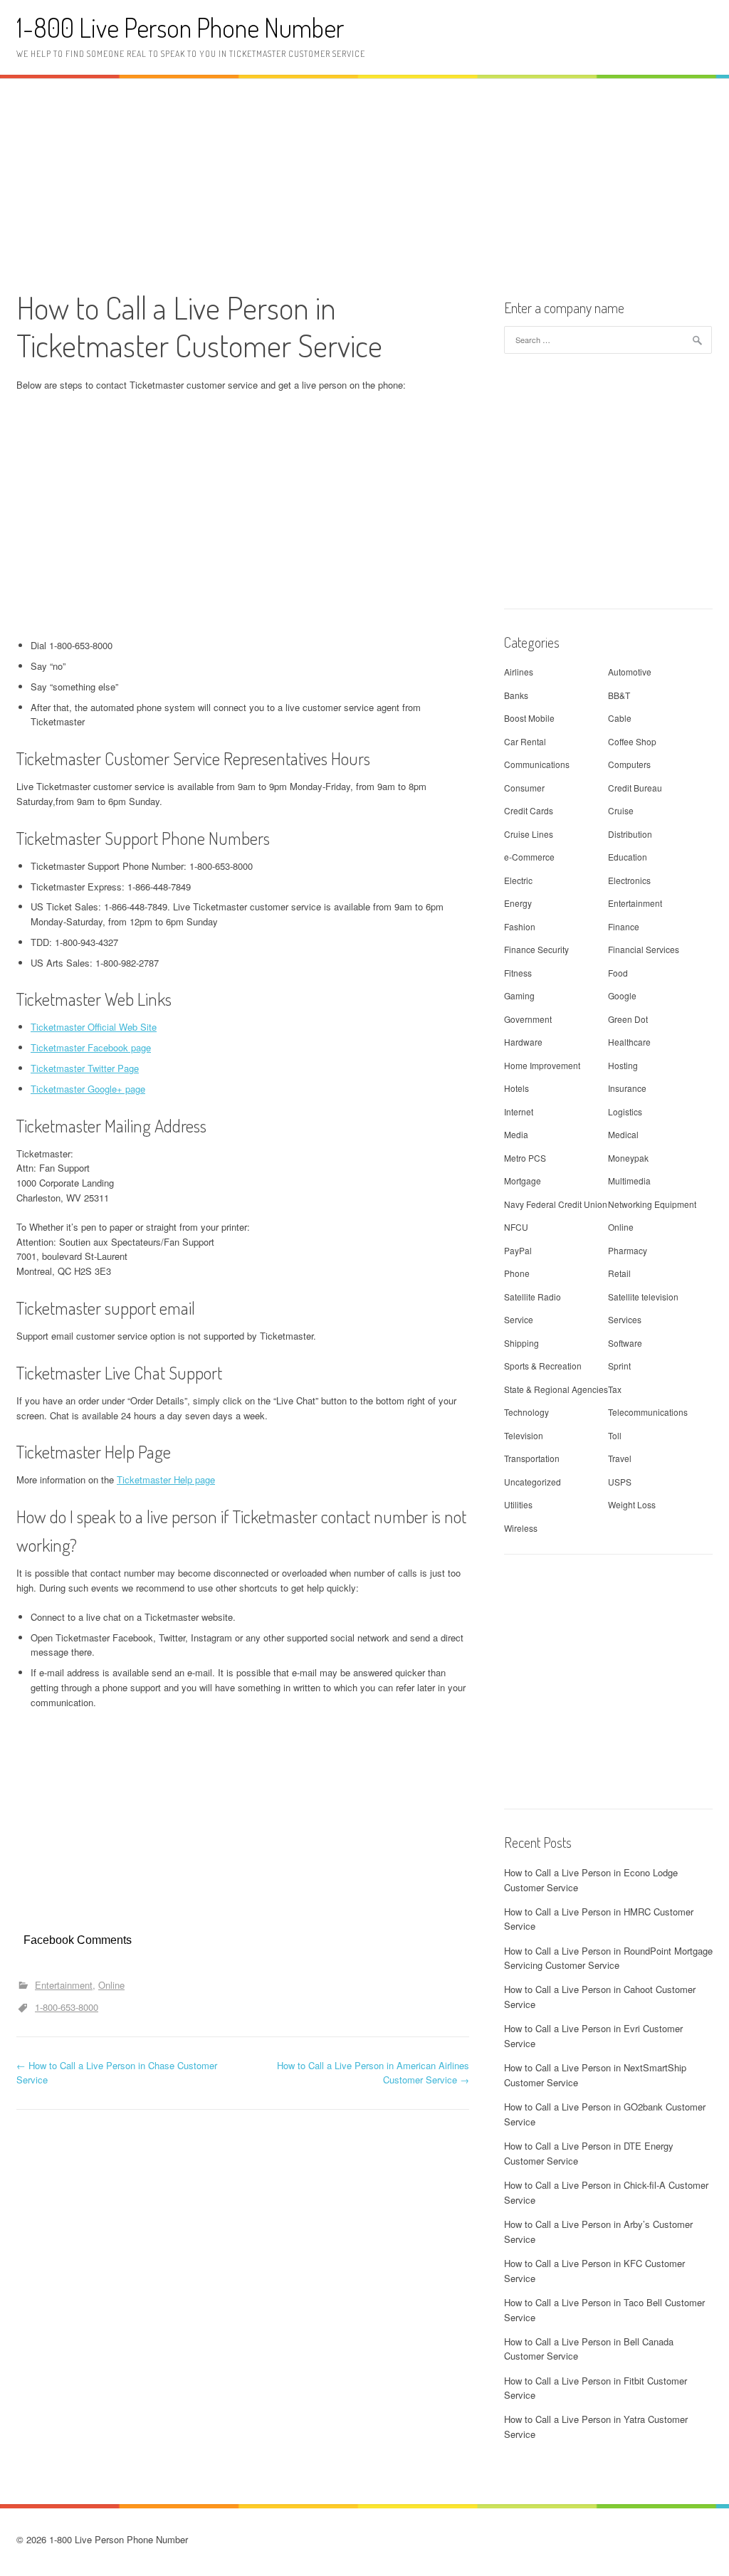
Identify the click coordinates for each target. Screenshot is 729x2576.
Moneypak (628, 1158)
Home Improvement (542, 1065)
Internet (519, 1111)
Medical (623, 1134)
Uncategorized (533, 1482)
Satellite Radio (533, 1297)
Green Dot (628, 1019)
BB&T (619, 695)
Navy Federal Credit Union (556, 1204)
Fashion (520, 926)
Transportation (532, 1458)
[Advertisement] (364, 182)
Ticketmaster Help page (166, 1479)
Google (622, 995)
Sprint (619, 1366)
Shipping (521, 1343)
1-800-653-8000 (67, 2007)
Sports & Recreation (543, 1366)
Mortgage (523, 1181)
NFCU (516, 1227)
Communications (537, 764)
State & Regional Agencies (556, 1389)
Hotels (516, 1088)
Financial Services (644, 949)
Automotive (630, 672)
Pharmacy (628, 1250)
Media (516, 1134)
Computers (629, 764)
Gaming (519, 995)
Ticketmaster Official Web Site (94, 1027)
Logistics (625, 1111)
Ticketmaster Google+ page (88, 1089)
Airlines (519, 672)
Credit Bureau (635, 788)
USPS (620, 1482)
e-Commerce (529, 857)
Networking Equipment (652, 1204)
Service (519, 1319)
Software (625, 1343)
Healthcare (629, 1042)
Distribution (630, 834)
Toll (615, 1435)
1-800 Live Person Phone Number (180, 27)
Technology (526, 1412)
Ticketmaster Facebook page (91, 1047)
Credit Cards (529, 810)
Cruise (621, 810)
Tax (615, 1389)
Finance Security (536, 949)
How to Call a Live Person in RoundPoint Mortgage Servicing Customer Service (608, 1958)
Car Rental (525, 741)
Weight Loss (632, 1504)
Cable (620, 718)
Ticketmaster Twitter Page (85, 1068)
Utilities (518, 1504)
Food (618, 973)
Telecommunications (648, 1412)
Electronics (629, 880)
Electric (518, 880)
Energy (518, 903)
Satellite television (643, 1297)
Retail (619, 1273)
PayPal (518, 1250)
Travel (620, 1458)
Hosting (623, 1065)
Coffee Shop (632, 741)
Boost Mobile (529, 718)
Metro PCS (525, 1158)
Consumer (524, 788)
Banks (516, 695)
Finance (624, 926)
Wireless (521, 1528)
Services (625, 1319)
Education (628, 857)
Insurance (627, 1088)
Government (528, 1019)
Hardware (523, 1042)
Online (111, 1985)
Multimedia (629, 1181)
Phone (517, 1273)
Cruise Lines (529, 834)
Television (524, 1435)
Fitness (518, 973)
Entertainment (64, 1985)
